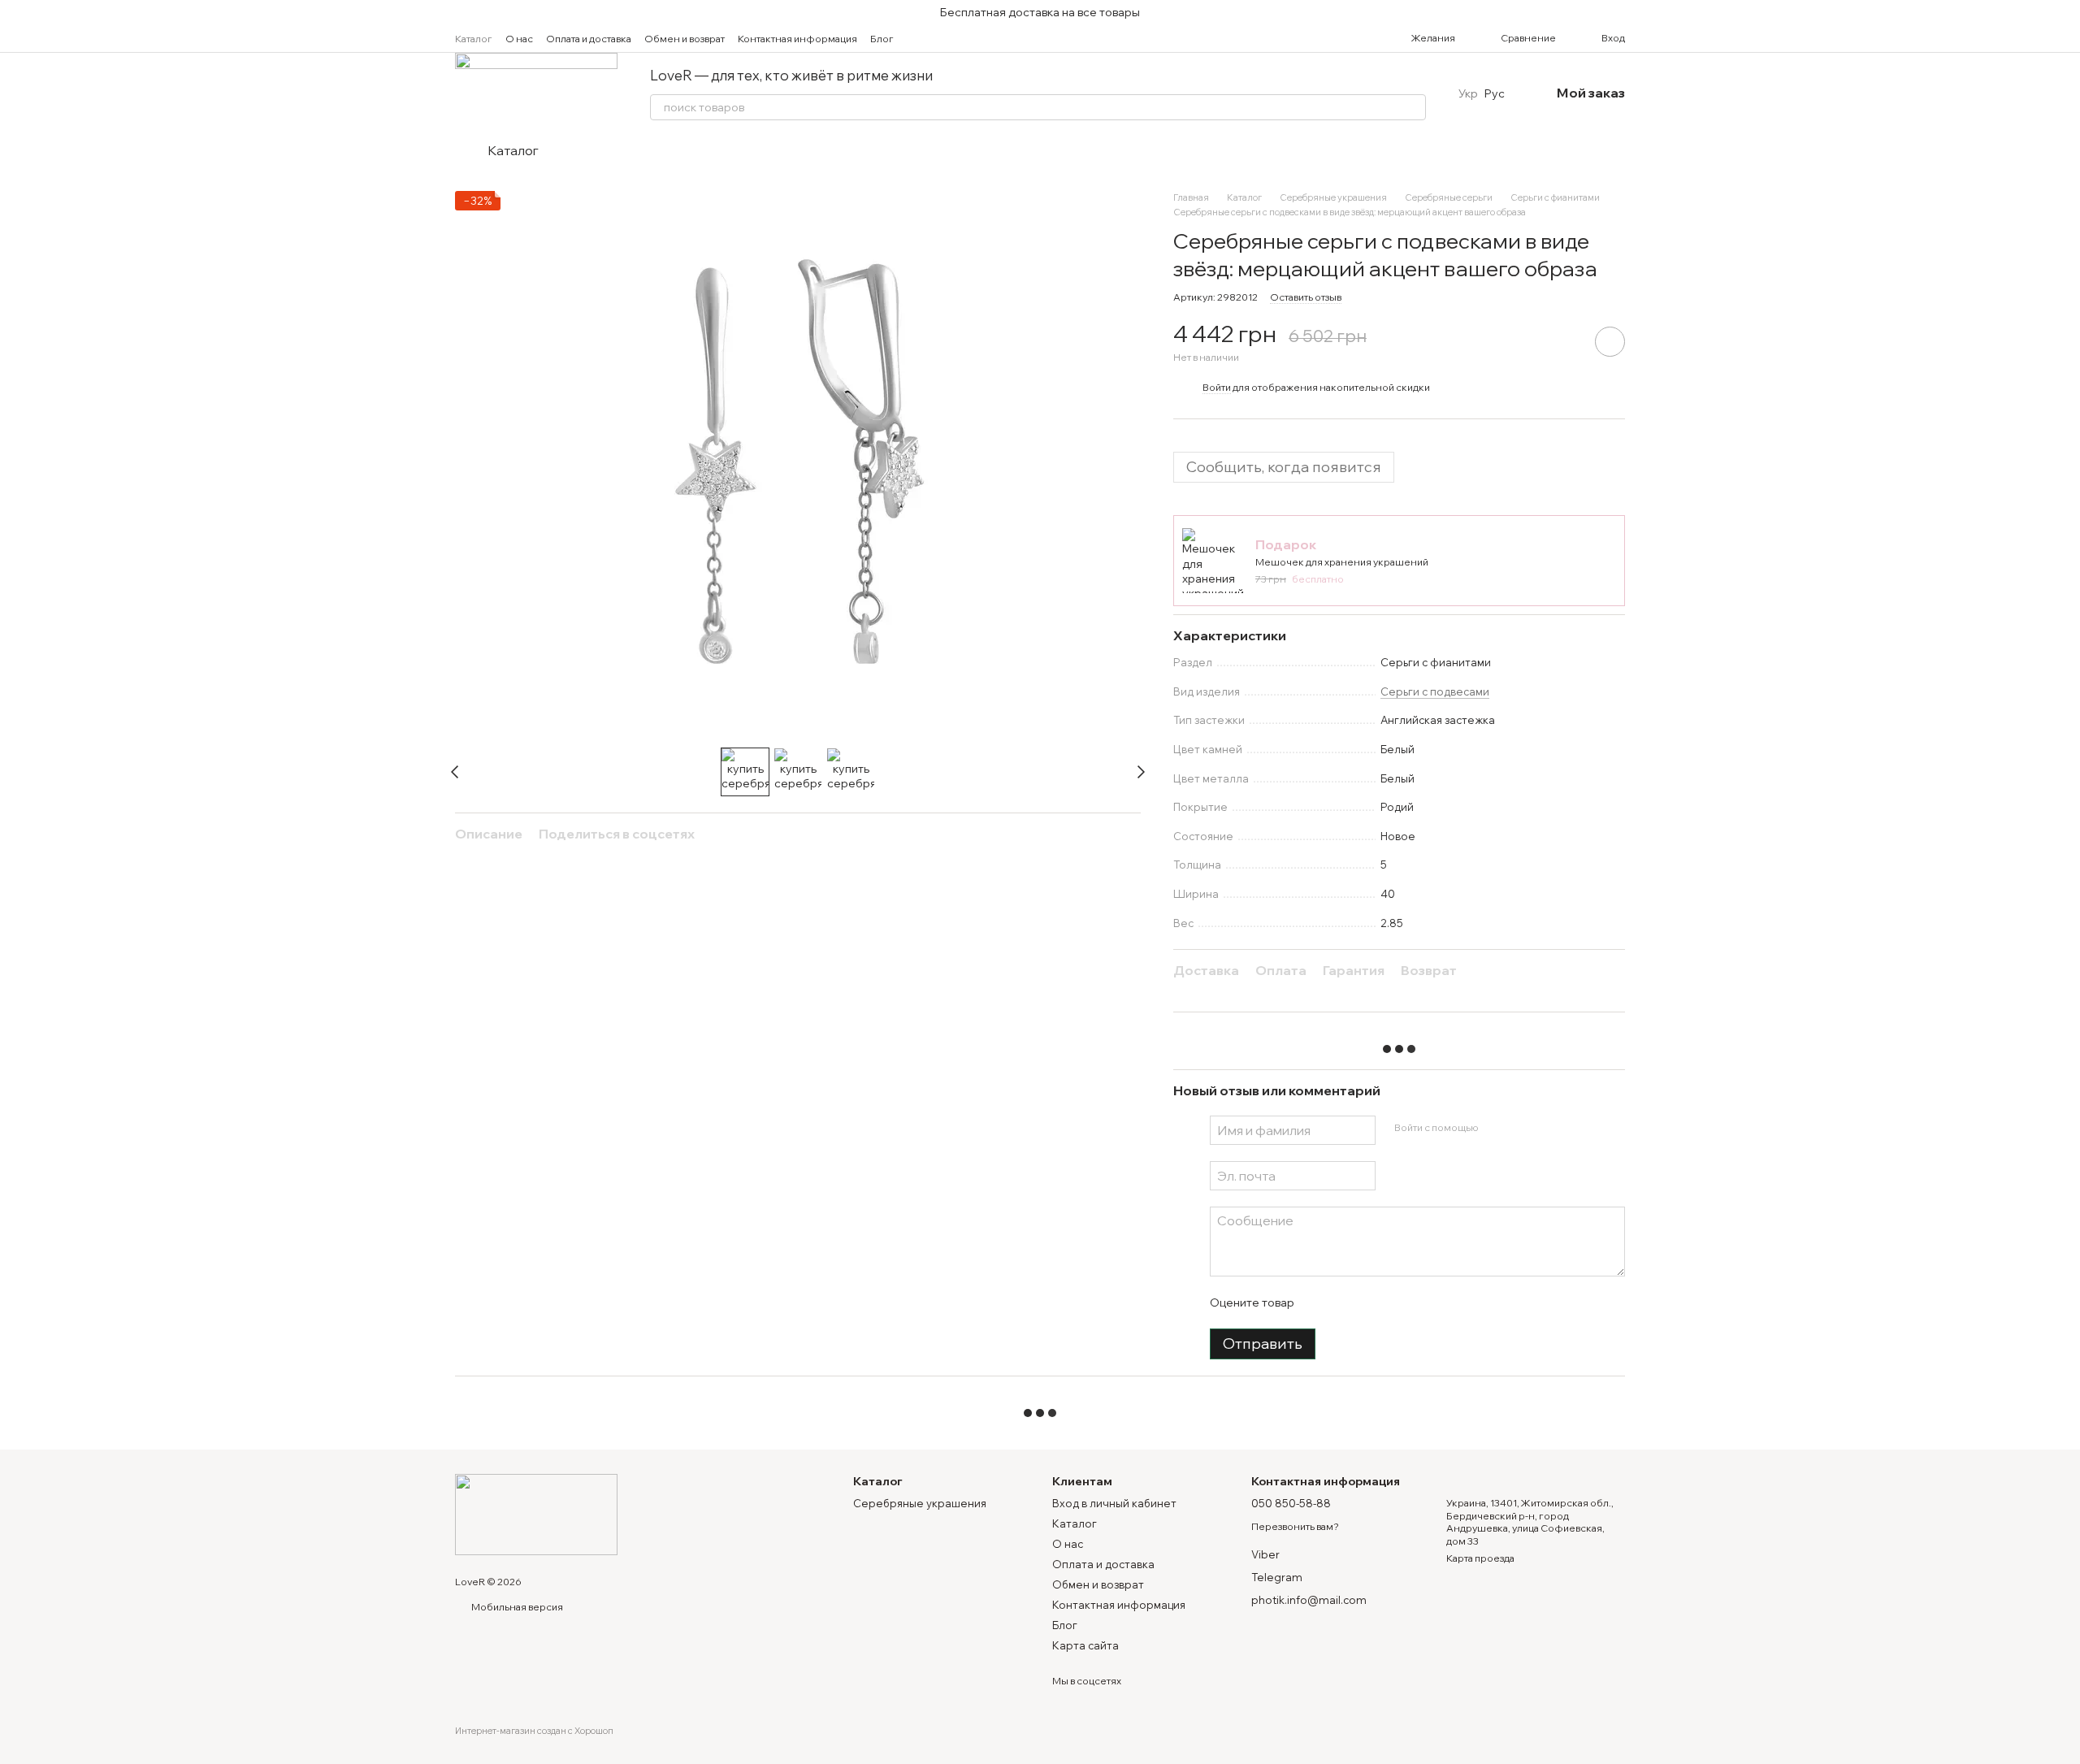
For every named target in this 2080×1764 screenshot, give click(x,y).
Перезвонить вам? (1295, 1526)
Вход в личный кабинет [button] (1114, 1503)
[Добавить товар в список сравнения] (1564, 341)
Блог (882, 39)
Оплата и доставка (589, 39)
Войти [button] (1217, 387)
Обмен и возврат (685, 39)
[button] (2067, 12)
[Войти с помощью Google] (1522, 1128)
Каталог (474, 39)
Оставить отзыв (1306, 297)
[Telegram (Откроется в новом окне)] (965, 38)
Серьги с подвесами (1435, 691)
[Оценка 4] (1398, 1302)
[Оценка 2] (1346, 1302)
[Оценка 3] (1372, 1302)
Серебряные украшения (920, 1503)
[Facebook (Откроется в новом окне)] (946, 38)
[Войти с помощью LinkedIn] (1548, 1128)
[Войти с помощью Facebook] (1496, 1128)
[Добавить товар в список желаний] (1610, 342)
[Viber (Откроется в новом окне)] (985, 38)
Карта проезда (1480, 1558)
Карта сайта (1085, 1645)
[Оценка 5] (1424, 1302)
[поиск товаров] (1413, 107)
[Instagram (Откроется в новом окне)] (926, 38)
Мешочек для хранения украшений (1342, 562)
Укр (1468, 93)
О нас (519, 39)
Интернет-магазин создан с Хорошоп (534, 1731)
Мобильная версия (516, 1607)
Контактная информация (797, 39)
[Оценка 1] (1320, 1302)
